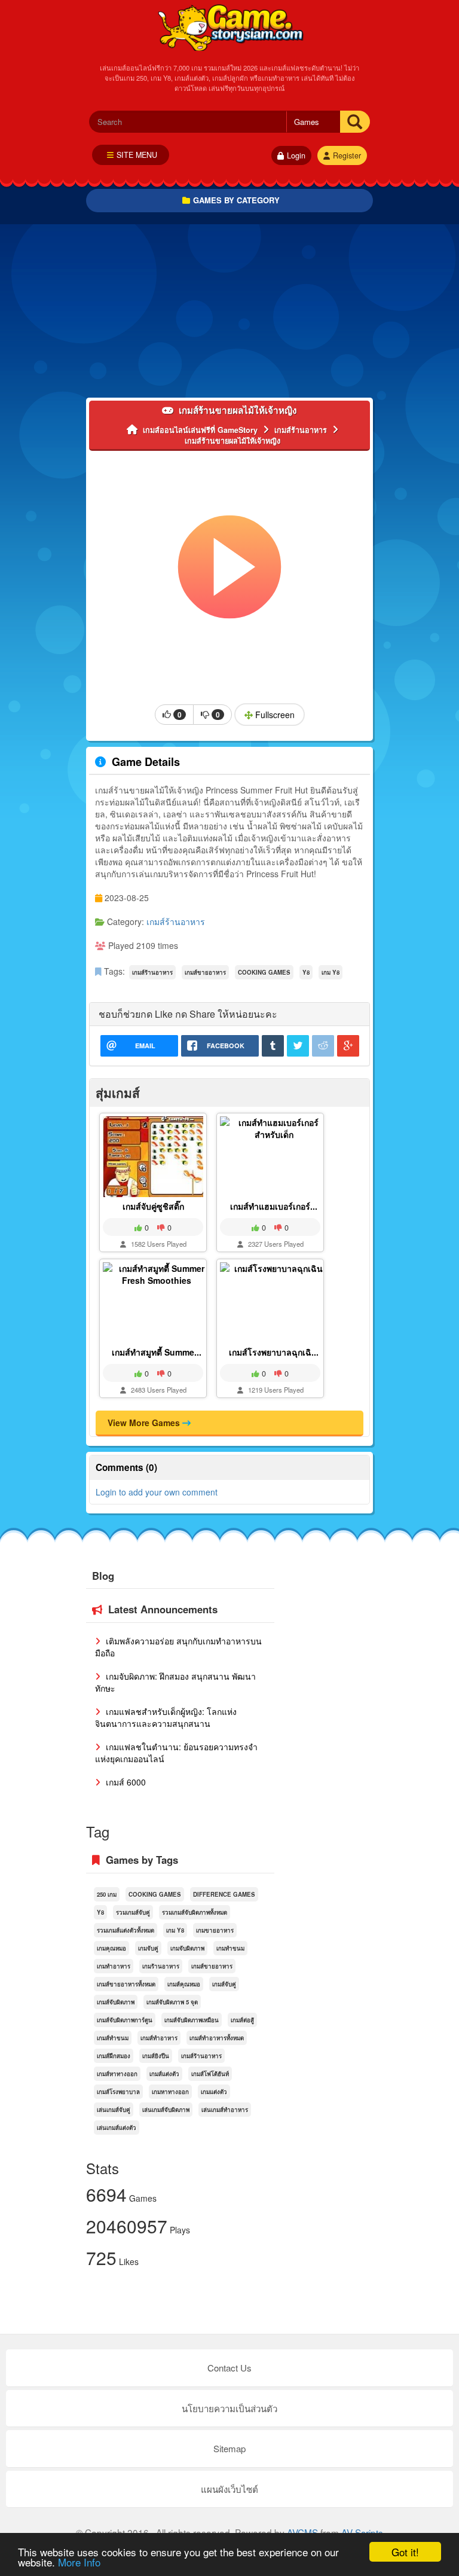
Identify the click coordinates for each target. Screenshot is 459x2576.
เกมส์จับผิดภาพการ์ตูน (125, 2020)
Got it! (405, 2552)
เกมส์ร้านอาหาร (176, 921)
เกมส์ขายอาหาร (205, 972)
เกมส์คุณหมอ (184, 1984)
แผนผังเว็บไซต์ (229, 2489)
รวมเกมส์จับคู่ (133, 1912)
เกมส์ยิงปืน (156, 2056)
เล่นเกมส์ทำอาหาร (225, 2110)
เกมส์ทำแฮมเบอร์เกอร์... (274, 1206)
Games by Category (236, 200)
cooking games (264, 972)
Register (347, 155)
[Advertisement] (229, 314)
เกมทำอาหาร (114, 1966)
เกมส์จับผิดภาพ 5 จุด (172, 2002)
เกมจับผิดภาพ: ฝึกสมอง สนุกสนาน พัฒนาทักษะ (175, 1682)
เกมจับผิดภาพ (187, 1948)
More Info (79, 2562)
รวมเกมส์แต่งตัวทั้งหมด (126, 1930)
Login (296, 155)
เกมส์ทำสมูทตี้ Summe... (157, 1352)
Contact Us (229, 2368)
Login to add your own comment (157, 1492)
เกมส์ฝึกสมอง (114, 2056)
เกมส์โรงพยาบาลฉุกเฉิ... (274, 1352)
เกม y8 (331, 972)
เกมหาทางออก (170, 2092)
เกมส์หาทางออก (117, 2074)
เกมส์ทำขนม (113, 2038)
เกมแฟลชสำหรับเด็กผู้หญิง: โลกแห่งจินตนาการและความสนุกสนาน (166, 1717)
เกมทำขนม (230, 1948)
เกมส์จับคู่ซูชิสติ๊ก (153, 1206)
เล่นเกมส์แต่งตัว (117, 2128)
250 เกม (107, 1894)
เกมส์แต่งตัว (164, 2074)
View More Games (145, 1423)
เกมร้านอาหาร (161, 1966)
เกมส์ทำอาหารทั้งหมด (217, 2038)
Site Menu (137, 155)
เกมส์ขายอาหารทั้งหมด (126, 1984)
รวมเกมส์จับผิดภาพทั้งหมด (195, 1912)
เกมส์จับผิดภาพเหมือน (192, 2020)
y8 (306, 972)
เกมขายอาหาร (215, 1930)
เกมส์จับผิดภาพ (116, 2002)
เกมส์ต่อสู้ (242, 2020)
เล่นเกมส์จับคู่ (114, 2110)
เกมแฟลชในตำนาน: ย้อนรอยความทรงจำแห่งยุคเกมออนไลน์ (176, 1753)
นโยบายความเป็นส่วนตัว (229, 2408)
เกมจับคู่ (148, 1948)
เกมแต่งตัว (214, 2092)
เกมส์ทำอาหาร (159, 2038)
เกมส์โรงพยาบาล (118, 2092)
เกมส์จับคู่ (224, 1984)
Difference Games (224, 1894)
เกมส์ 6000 (125, 1782)
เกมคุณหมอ (111, 1948)
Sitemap (229, 2448)
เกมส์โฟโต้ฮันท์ (210, 2074)
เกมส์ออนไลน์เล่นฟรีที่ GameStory (230, 27)
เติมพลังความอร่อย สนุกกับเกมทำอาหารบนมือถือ (178, 1647)
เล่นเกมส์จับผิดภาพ (166, 2110)
